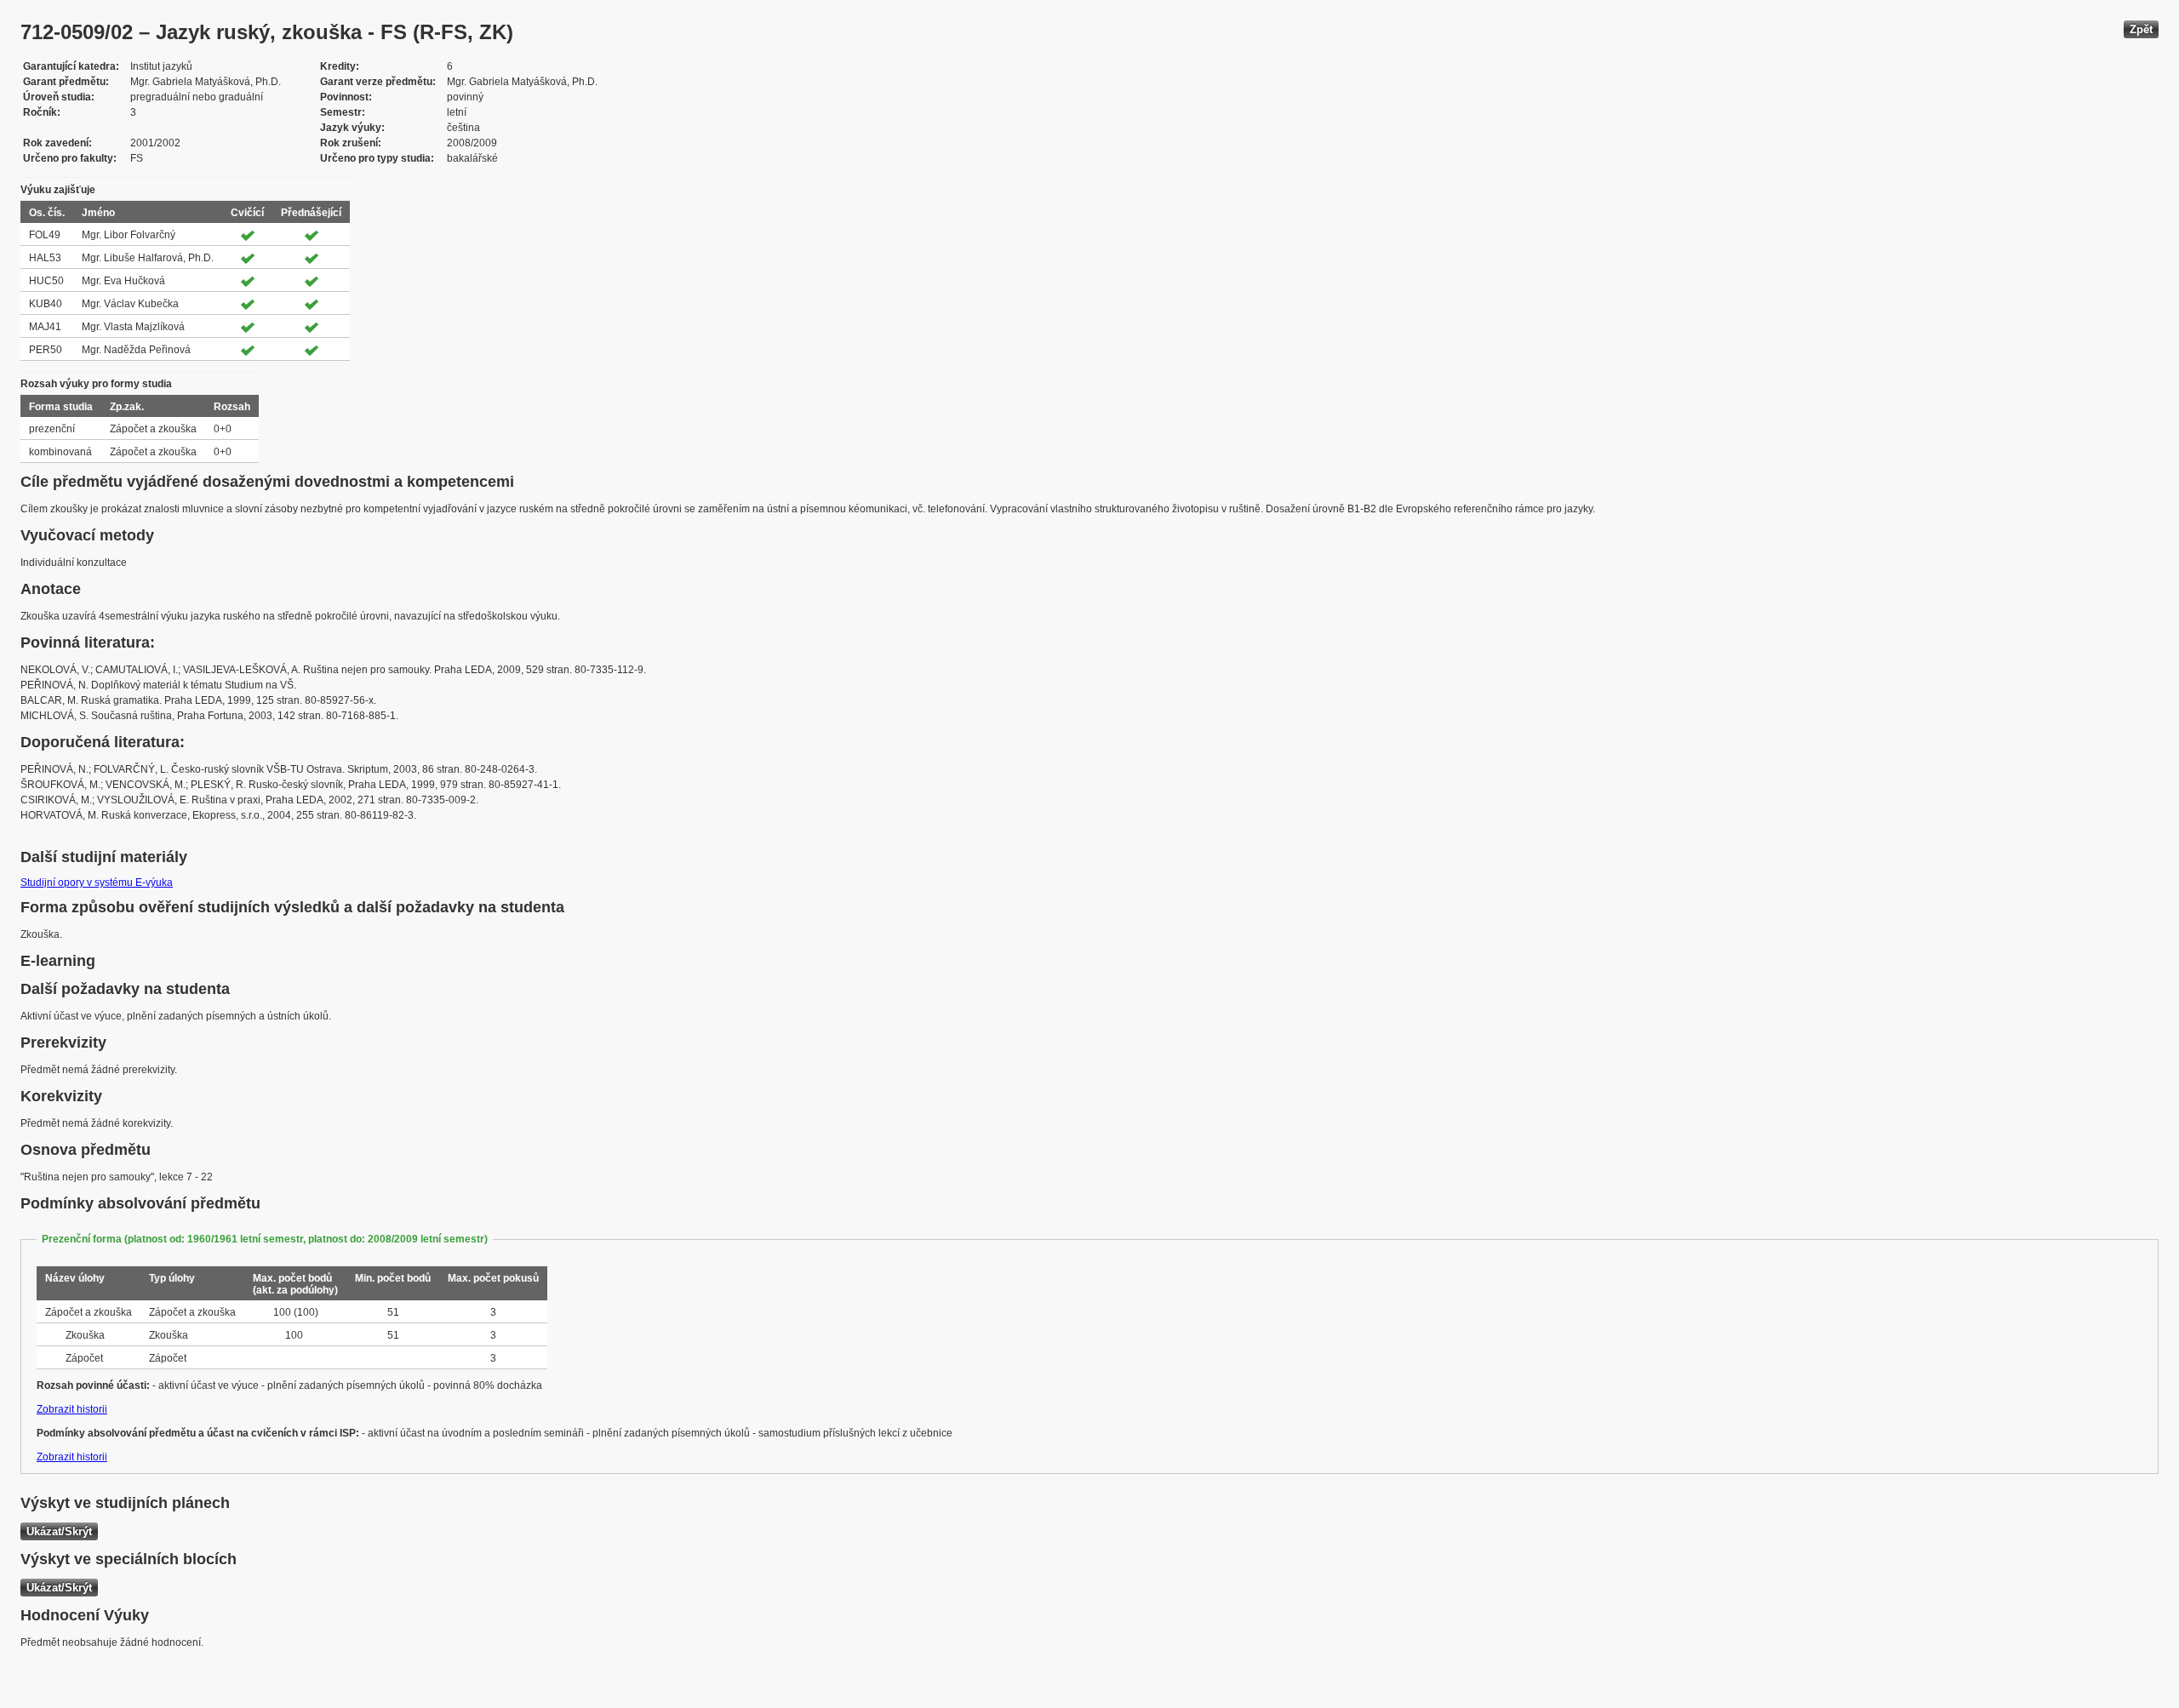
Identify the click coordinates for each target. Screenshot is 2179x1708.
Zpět (2141, 29)
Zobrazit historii (72, 1409)
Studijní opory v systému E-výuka (97, 883)
